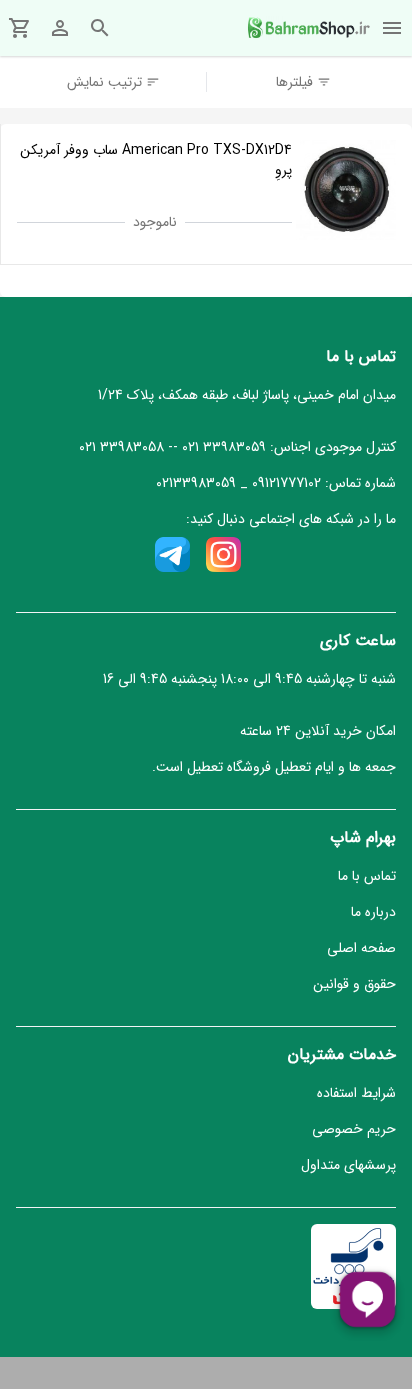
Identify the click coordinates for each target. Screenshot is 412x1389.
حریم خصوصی (354, 1129)
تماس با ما (367, 876)
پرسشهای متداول (348, 1165)
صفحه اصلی (361, 948)
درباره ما (373, 912)
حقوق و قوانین (354, 984)
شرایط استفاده (356, 1093)
